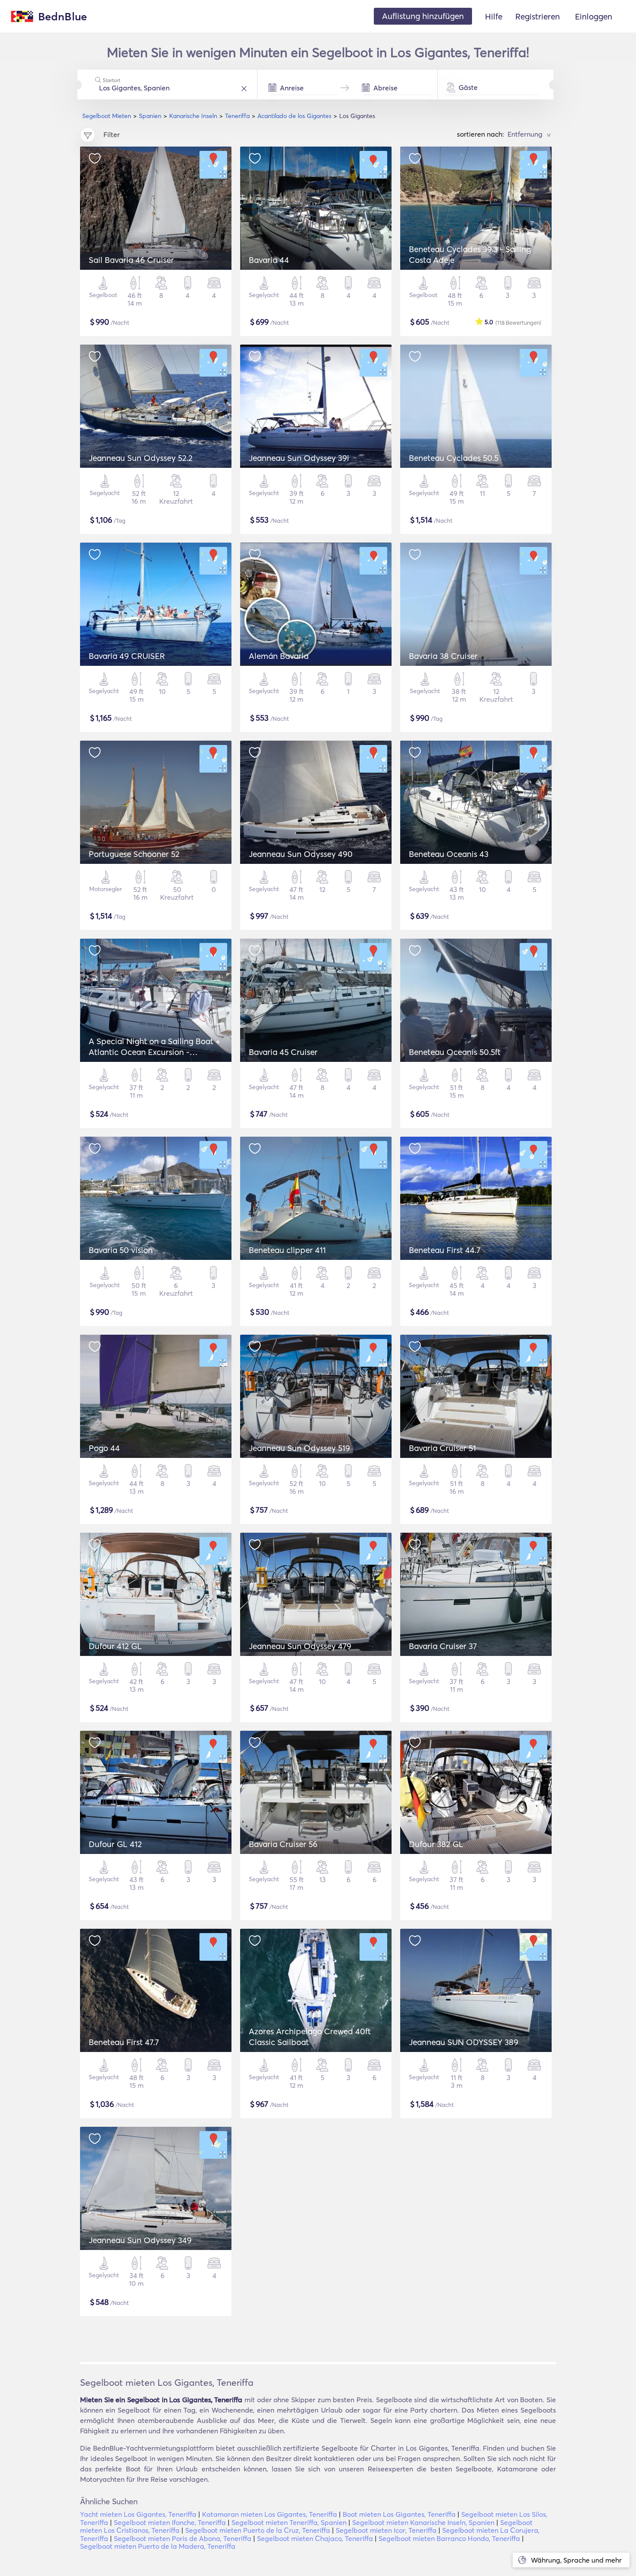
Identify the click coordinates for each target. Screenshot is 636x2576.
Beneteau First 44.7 (445, 1250)
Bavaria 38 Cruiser (443, 656)
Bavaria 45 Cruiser (283, 1052)
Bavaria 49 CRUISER (127, 656)
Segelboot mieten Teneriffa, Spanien (289, 2522)
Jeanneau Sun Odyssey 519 (299, 1448)
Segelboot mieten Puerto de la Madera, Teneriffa (158, 2546)
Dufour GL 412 (115, 1844)
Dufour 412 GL (115, 1646)
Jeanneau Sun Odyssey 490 (301, 854)
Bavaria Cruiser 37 (443, 1646)
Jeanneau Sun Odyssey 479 (300, 1646)
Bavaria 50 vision (121, 1250)
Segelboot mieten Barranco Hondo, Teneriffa (449, 2538)
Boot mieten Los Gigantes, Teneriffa (399, 2514)
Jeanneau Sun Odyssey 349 (140, 2240)
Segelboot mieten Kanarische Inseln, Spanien (423, 2522)
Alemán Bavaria (279, 656)
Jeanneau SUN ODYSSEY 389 (464, 2042)
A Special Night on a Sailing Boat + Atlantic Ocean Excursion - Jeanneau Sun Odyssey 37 (154, 1052)
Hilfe (494, 16)
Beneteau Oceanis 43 (449, 854)
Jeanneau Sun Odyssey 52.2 (141, 458)
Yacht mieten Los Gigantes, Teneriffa (138, 2514)
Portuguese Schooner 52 (134, 854)
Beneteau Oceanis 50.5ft (455, 1052)
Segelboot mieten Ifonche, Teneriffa (170, 2522)
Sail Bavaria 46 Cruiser (131, 260)
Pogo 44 (104, 1448)
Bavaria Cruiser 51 (442, 1448)
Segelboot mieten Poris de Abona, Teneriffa (183, 2538)
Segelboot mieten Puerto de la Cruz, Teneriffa (258, 2530)
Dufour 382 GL (436, 1844)
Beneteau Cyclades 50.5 (454, 458)
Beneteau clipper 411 (287, 1250)
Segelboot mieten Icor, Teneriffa (386, 2530)
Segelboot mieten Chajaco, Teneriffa (315, 2538)
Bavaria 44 (269, 260)
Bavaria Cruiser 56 (283, 1844)
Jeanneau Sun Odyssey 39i (299, 458)
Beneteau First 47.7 (124, 2042)
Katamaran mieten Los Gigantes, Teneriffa (270, 2514)
